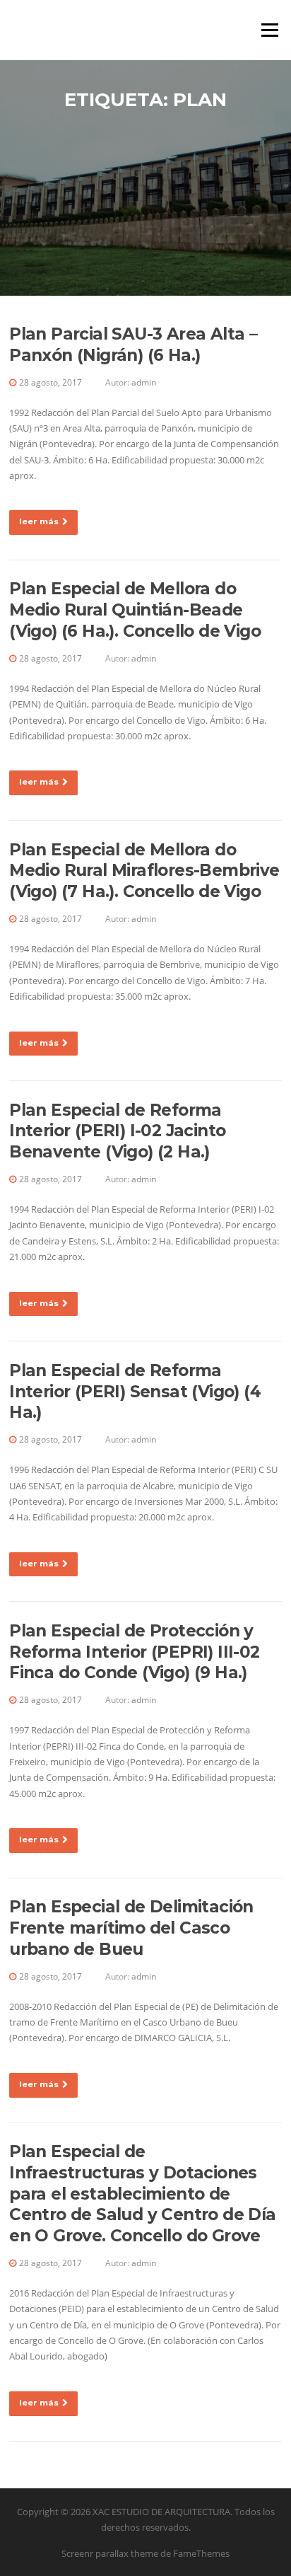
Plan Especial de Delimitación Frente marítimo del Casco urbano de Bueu (131, 1928)
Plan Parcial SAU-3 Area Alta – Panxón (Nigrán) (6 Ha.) (133, 345)
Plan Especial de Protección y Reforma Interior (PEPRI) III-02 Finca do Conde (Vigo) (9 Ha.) (134, 1652)
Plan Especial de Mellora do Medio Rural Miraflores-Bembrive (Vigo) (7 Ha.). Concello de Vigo (144, 871)
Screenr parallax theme (110, 2553)
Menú (269, 30)
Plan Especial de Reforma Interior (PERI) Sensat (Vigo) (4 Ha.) (135, 1392)
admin (144, 382)
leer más (39, 521)
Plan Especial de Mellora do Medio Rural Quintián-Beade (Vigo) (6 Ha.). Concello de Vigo (135, 610)
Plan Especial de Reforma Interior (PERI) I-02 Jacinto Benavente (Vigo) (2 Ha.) (117, 1131)
